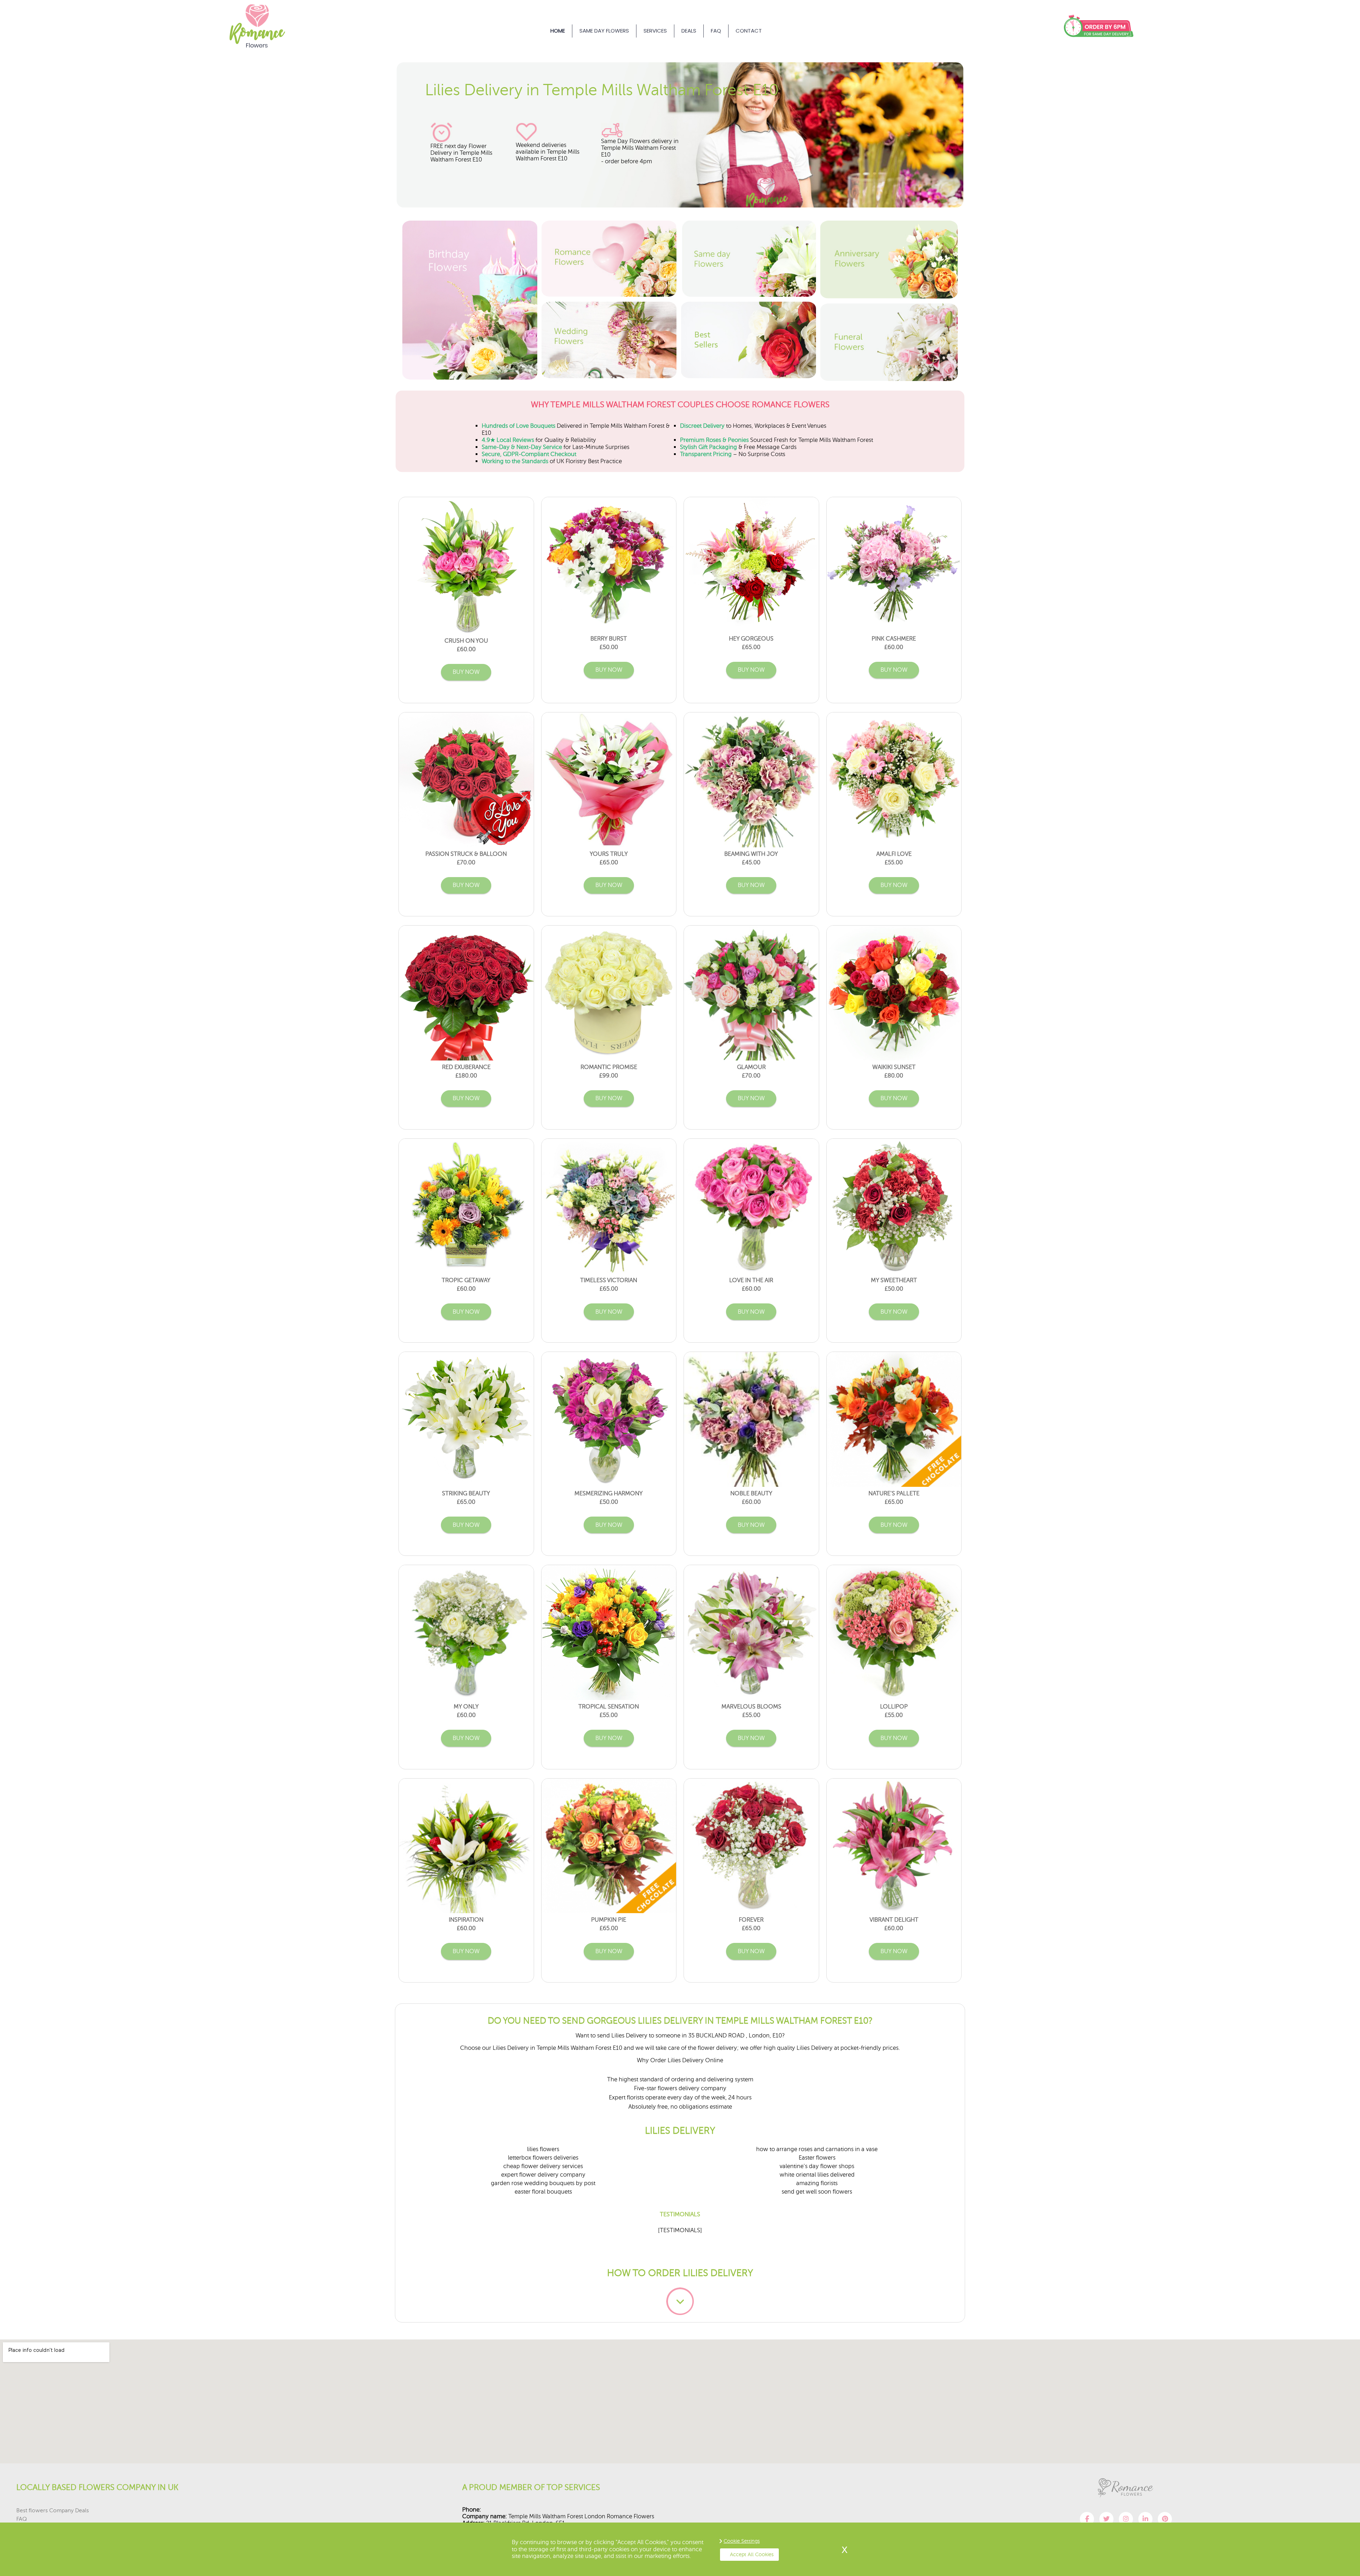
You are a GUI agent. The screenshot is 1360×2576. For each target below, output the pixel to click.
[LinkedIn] (1145, 2519)
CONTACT (749, 31)
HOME (558, 31)
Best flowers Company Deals (53, 2510)
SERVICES (655, 31)
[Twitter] (1106, 2519)
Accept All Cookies (752, 2554)
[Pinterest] (1165, 2519)
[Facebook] (1087, 2519)
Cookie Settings (742, 2541)
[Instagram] (1126, 2519)
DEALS (689, 31)
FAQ (716, 31)
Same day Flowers (604, 31)
